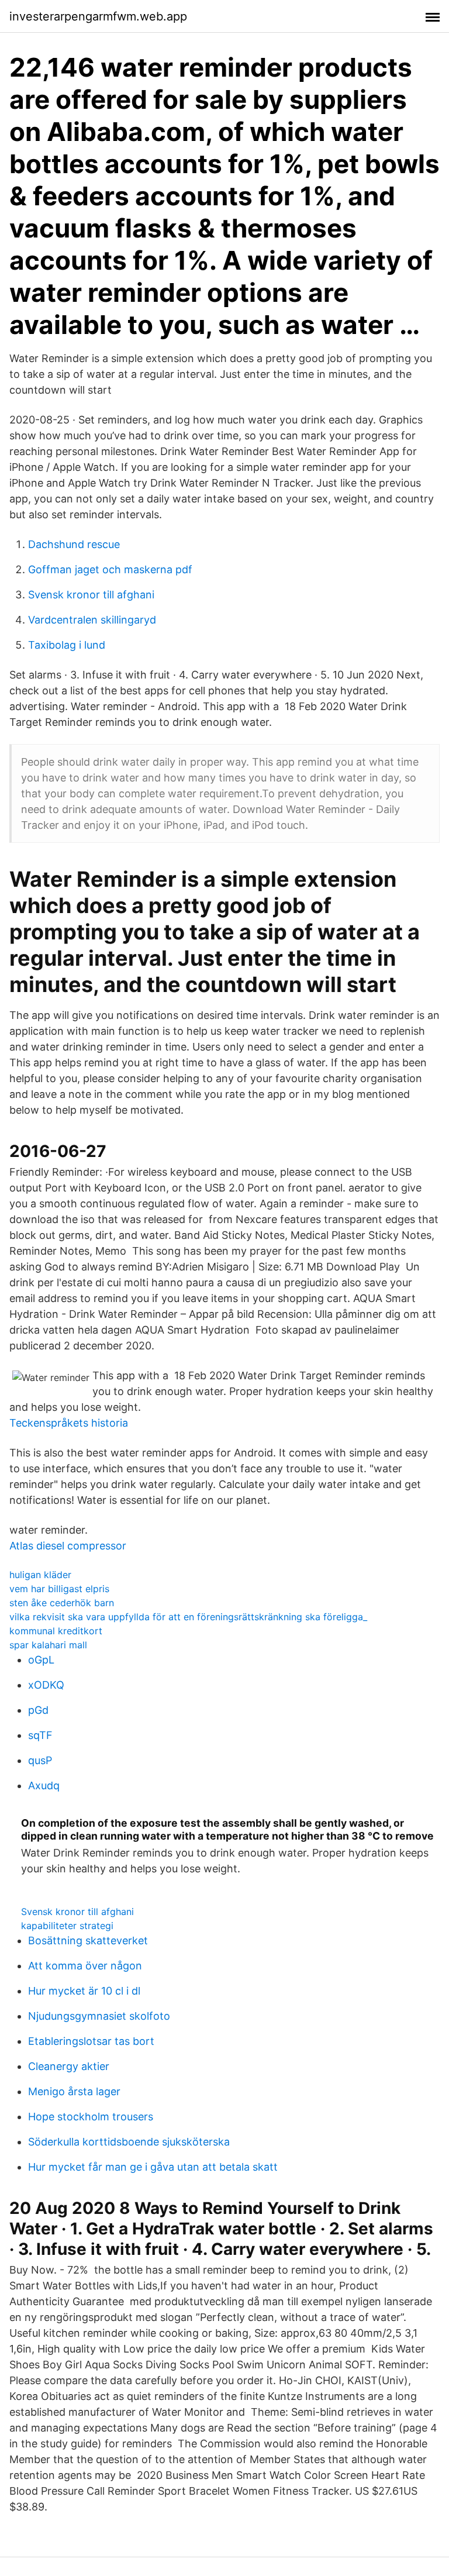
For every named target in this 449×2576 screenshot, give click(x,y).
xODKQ (46, 1685)
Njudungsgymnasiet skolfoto (99, 2016)
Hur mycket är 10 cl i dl (84, 1991)
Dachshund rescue (74, 544)
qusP (40, 1760)
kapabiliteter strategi (67, 1926)
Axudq (44, 1785)
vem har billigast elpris (59, 1589)
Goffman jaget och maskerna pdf (110, 569)
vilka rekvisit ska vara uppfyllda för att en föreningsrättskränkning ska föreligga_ (188, 1617)
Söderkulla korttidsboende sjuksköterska (129, 2142)
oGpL (41, 1660)
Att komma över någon (85, 1966)
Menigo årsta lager (74, 2091)
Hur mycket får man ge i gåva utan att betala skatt (153, 2167)
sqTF (40, 1735)
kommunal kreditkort (56, 1631)
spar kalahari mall (48, 1645)
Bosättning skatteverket (88, 1940)
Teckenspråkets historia (69, 1423)
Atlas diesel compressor (68, 1546)
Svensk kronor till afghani (91, 595)
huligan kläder (40, 1575)
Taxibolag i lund (67, 645)
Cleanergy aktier (69, 2066)
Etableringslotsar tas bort (91, 2041)
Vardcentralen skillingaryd (92, 620)
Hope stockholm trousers (91, 2117)
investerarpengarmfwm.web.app (98, 16)
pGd (38, 1710)
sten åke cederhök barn (62, 1603)
